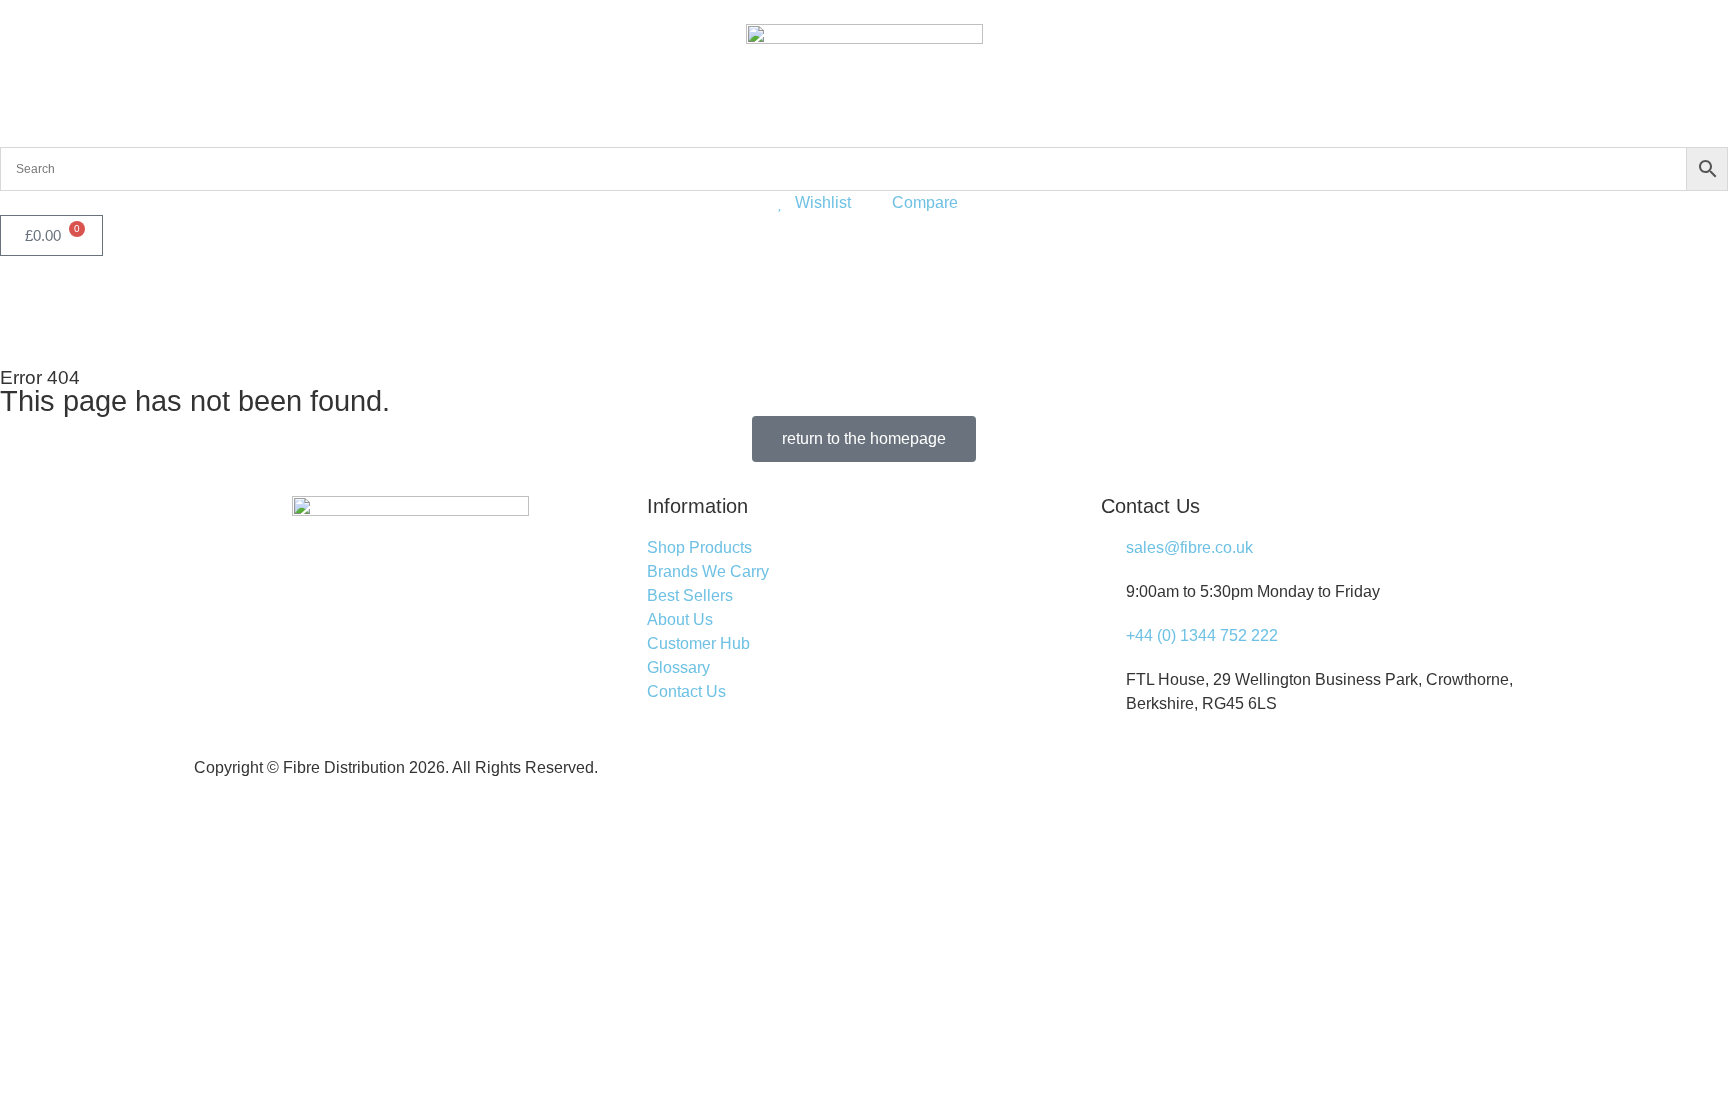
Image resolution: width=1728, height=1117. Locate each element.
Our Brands (201, 300)
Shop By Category (67, 300)
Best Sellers (315, 300)
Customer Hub (588, 300)
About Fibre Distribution (447, 300)
